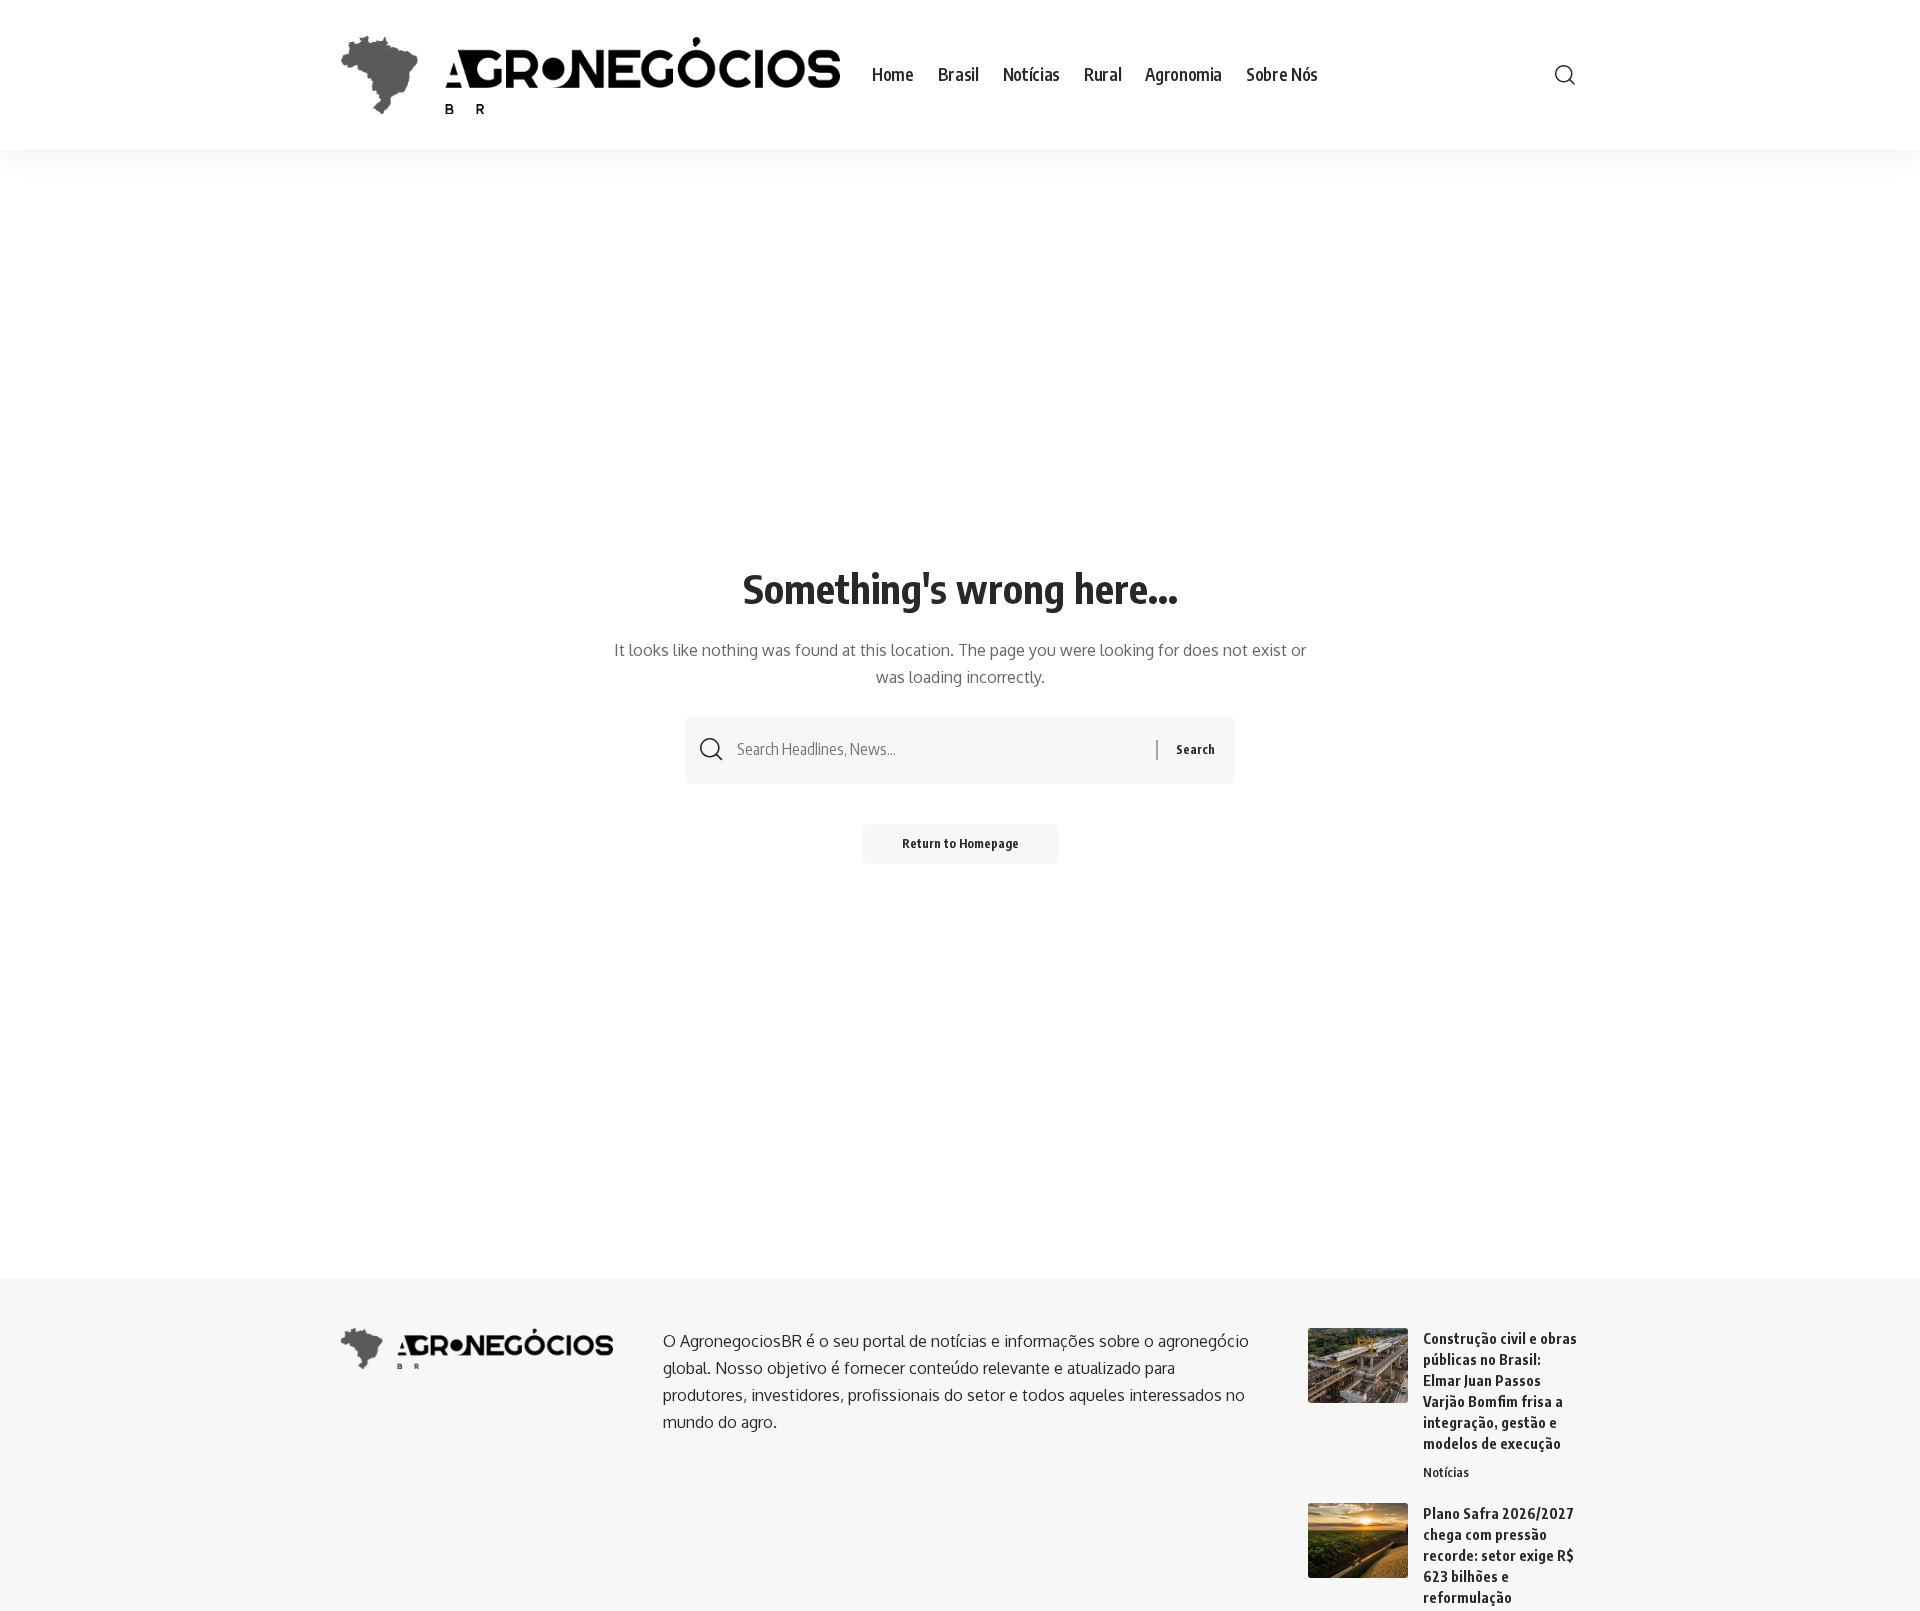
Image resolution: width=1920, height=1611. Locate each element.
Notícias (1446, 1472)
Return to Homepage (960, 843)
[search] (1565, 75)
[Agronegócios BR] (590, 74)
